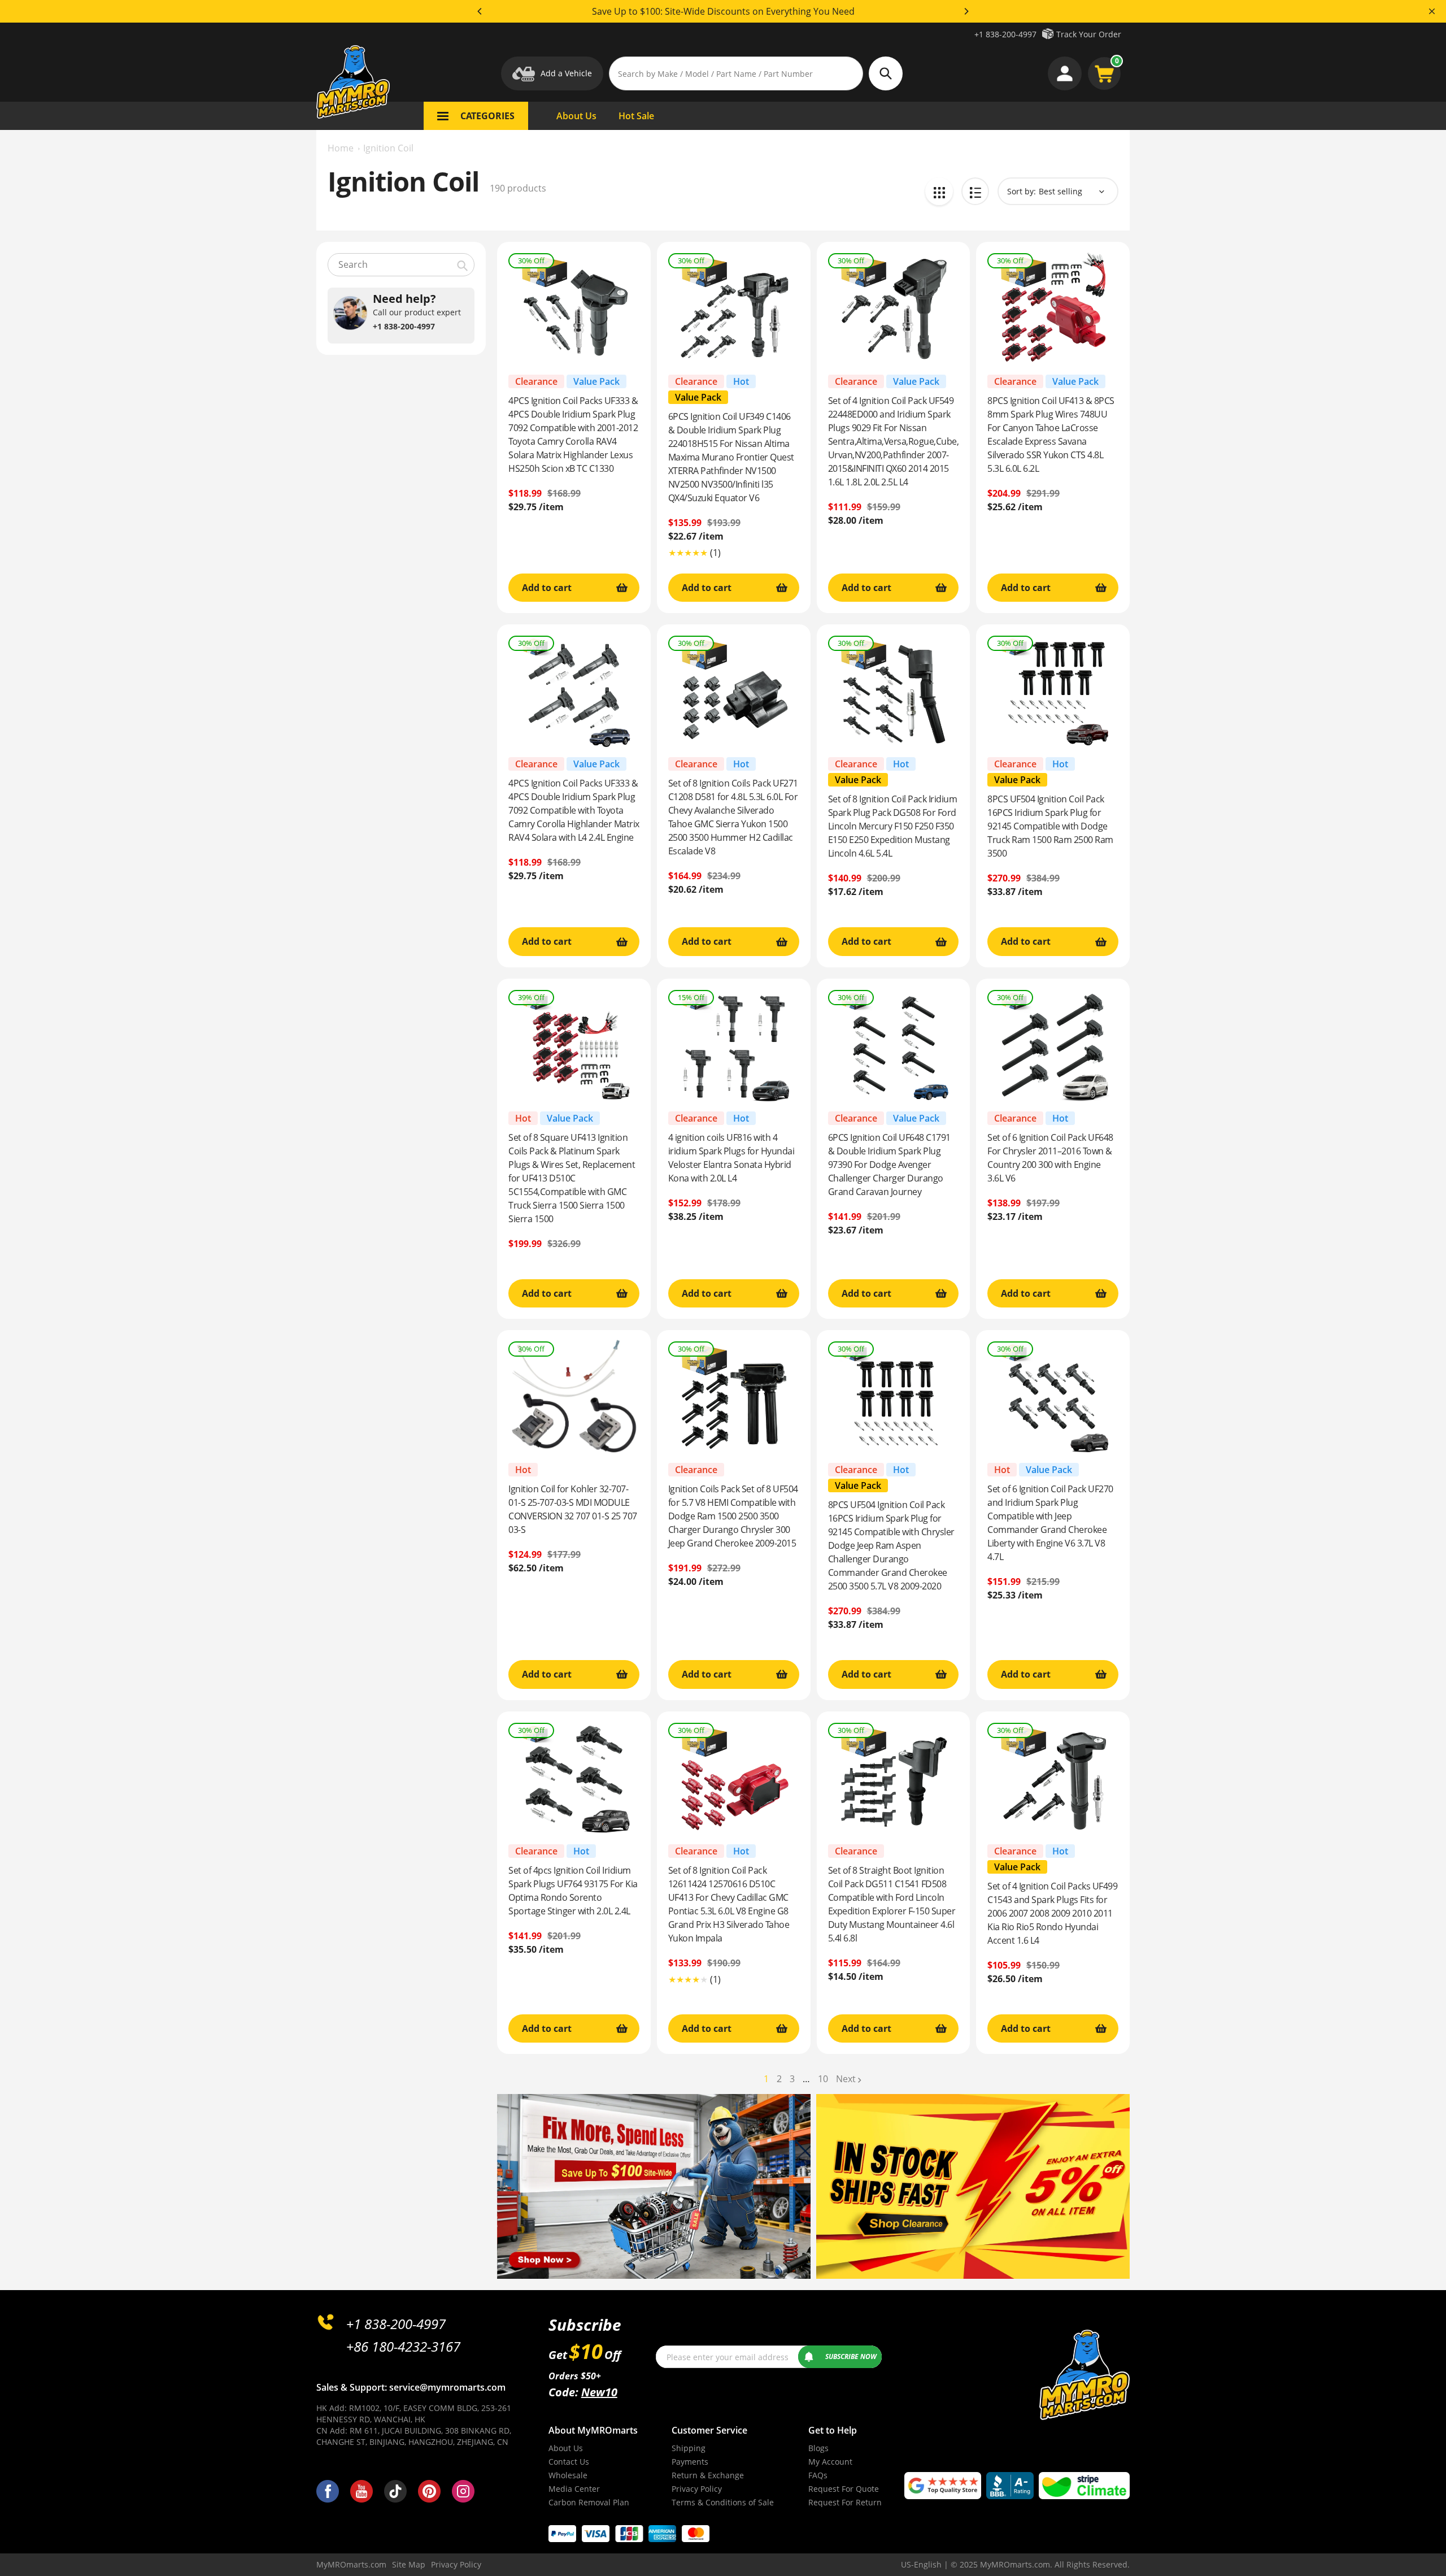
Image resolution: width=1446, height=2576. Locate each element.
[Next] (966, 11)
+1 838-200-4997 (1005, 34)
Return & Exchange (708, 2475)
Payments (690, 2462)
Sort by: (1022, 191)
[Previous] (480, 11)
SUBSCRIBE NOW (851, 2356)
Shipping (689, 2448)
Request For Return (845, 2502)
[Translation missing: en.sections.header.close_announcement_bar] (1432, 11)
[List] (975, 191)
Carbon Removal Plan (589, 2502)
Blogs (818, 2448)
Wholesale (568, 2475)
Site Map (409, 2564)
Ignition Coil (388, 148)
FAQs (818, 2475)
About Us (566, 2448)
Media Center (574, 2489)
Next (846, 2079)
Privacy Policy (697, 2489)
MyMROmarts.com (351, 2564)
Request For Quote (844, 2489)
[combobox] (401, 265)
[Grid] (939, 191)
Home (341, 148)
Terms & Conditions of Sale (723, 2502)
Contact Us (569, 2462)
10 (823, 2079)
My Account (830, 2462)
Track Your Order (1089, 34)
